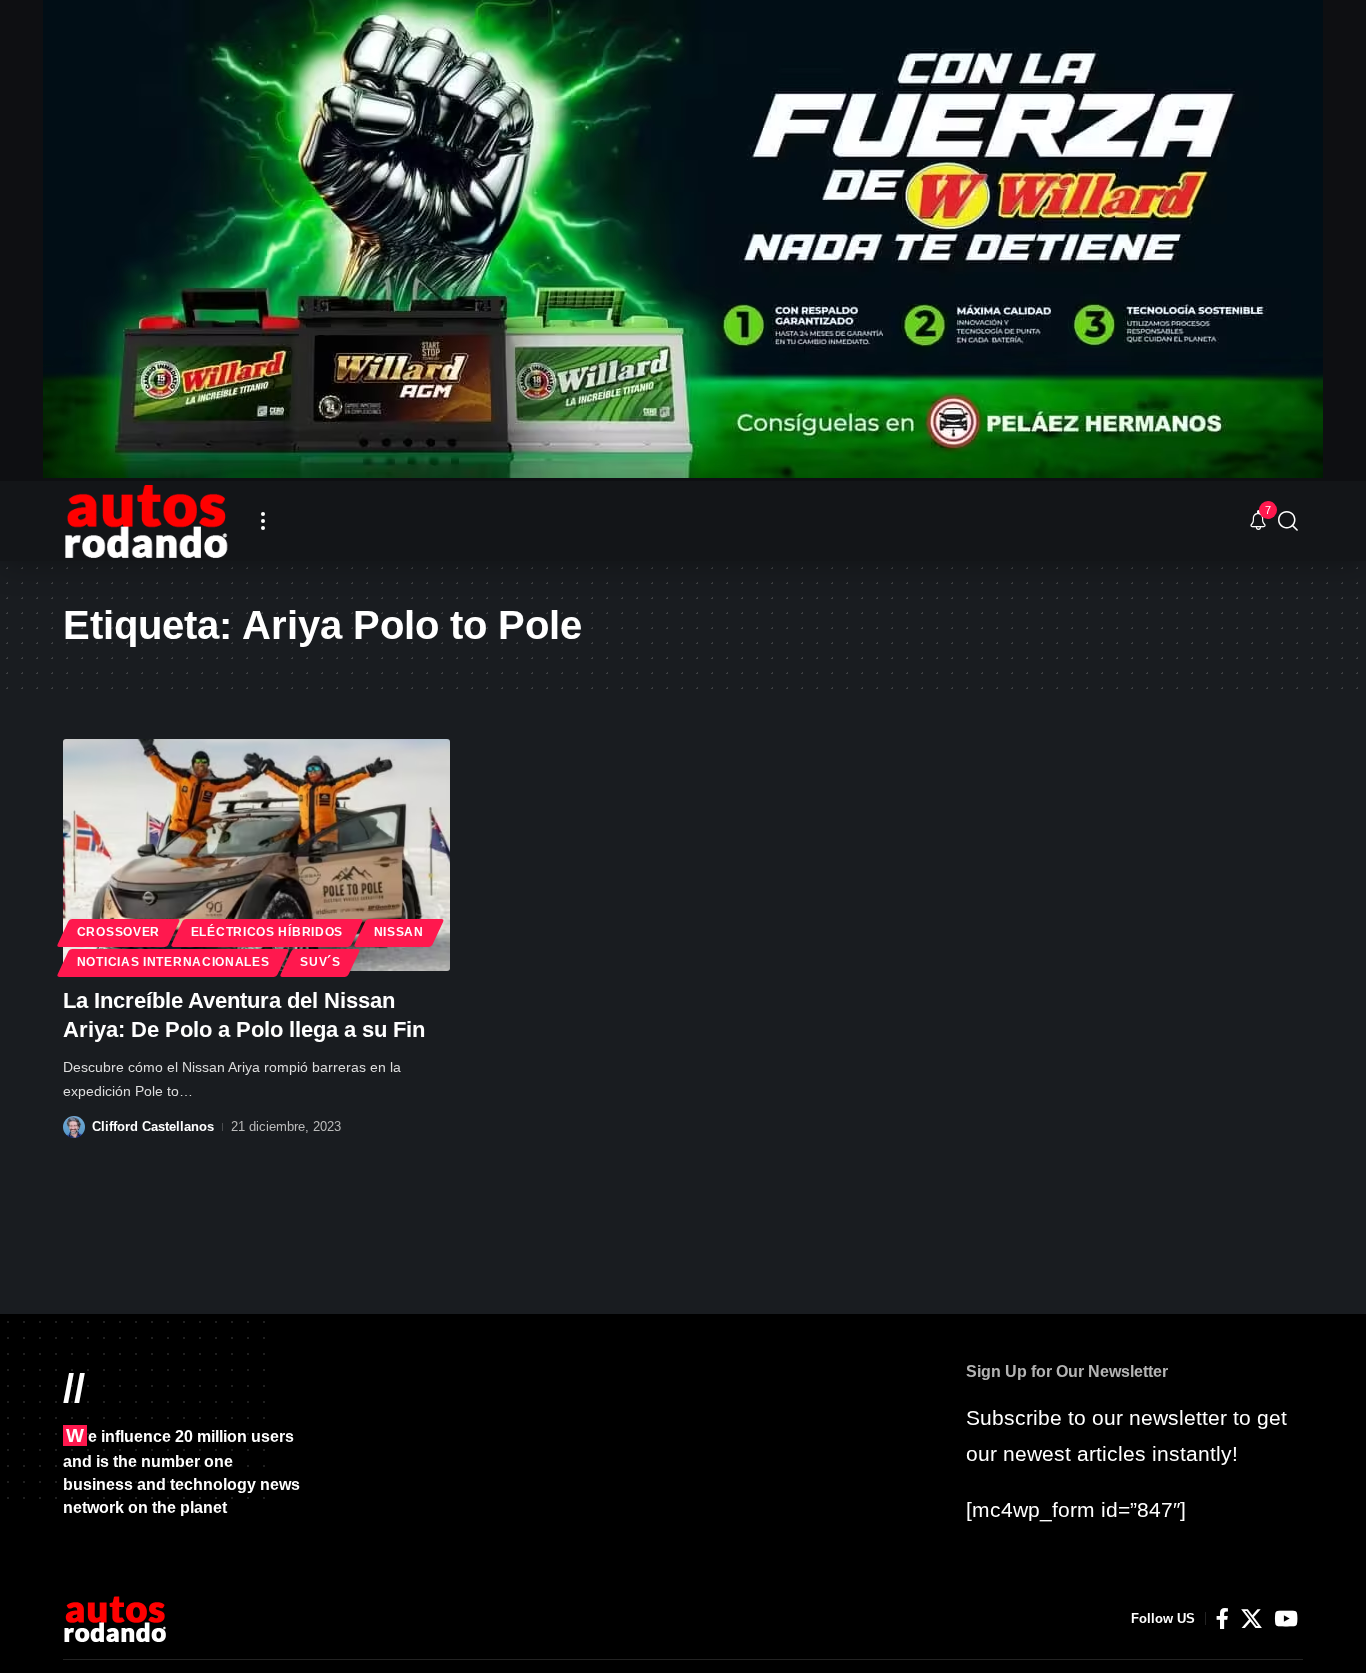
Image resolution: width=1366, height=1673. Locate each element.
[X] (1251, 1619)
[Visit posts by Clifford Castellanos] (74, 1127)
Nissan (399, 932)
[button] (263, 521)
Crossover (118, 932)
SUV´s (320, 962)
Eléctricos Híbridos (267, 932)
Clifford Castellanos (153, 1126)
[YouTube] (1286, 1619)
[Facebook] (1222, 1619)
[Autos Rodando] (146, 521)
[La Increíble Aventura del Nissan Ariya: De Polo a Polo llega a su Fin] (256, 855)
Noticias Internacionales (173, 962)
